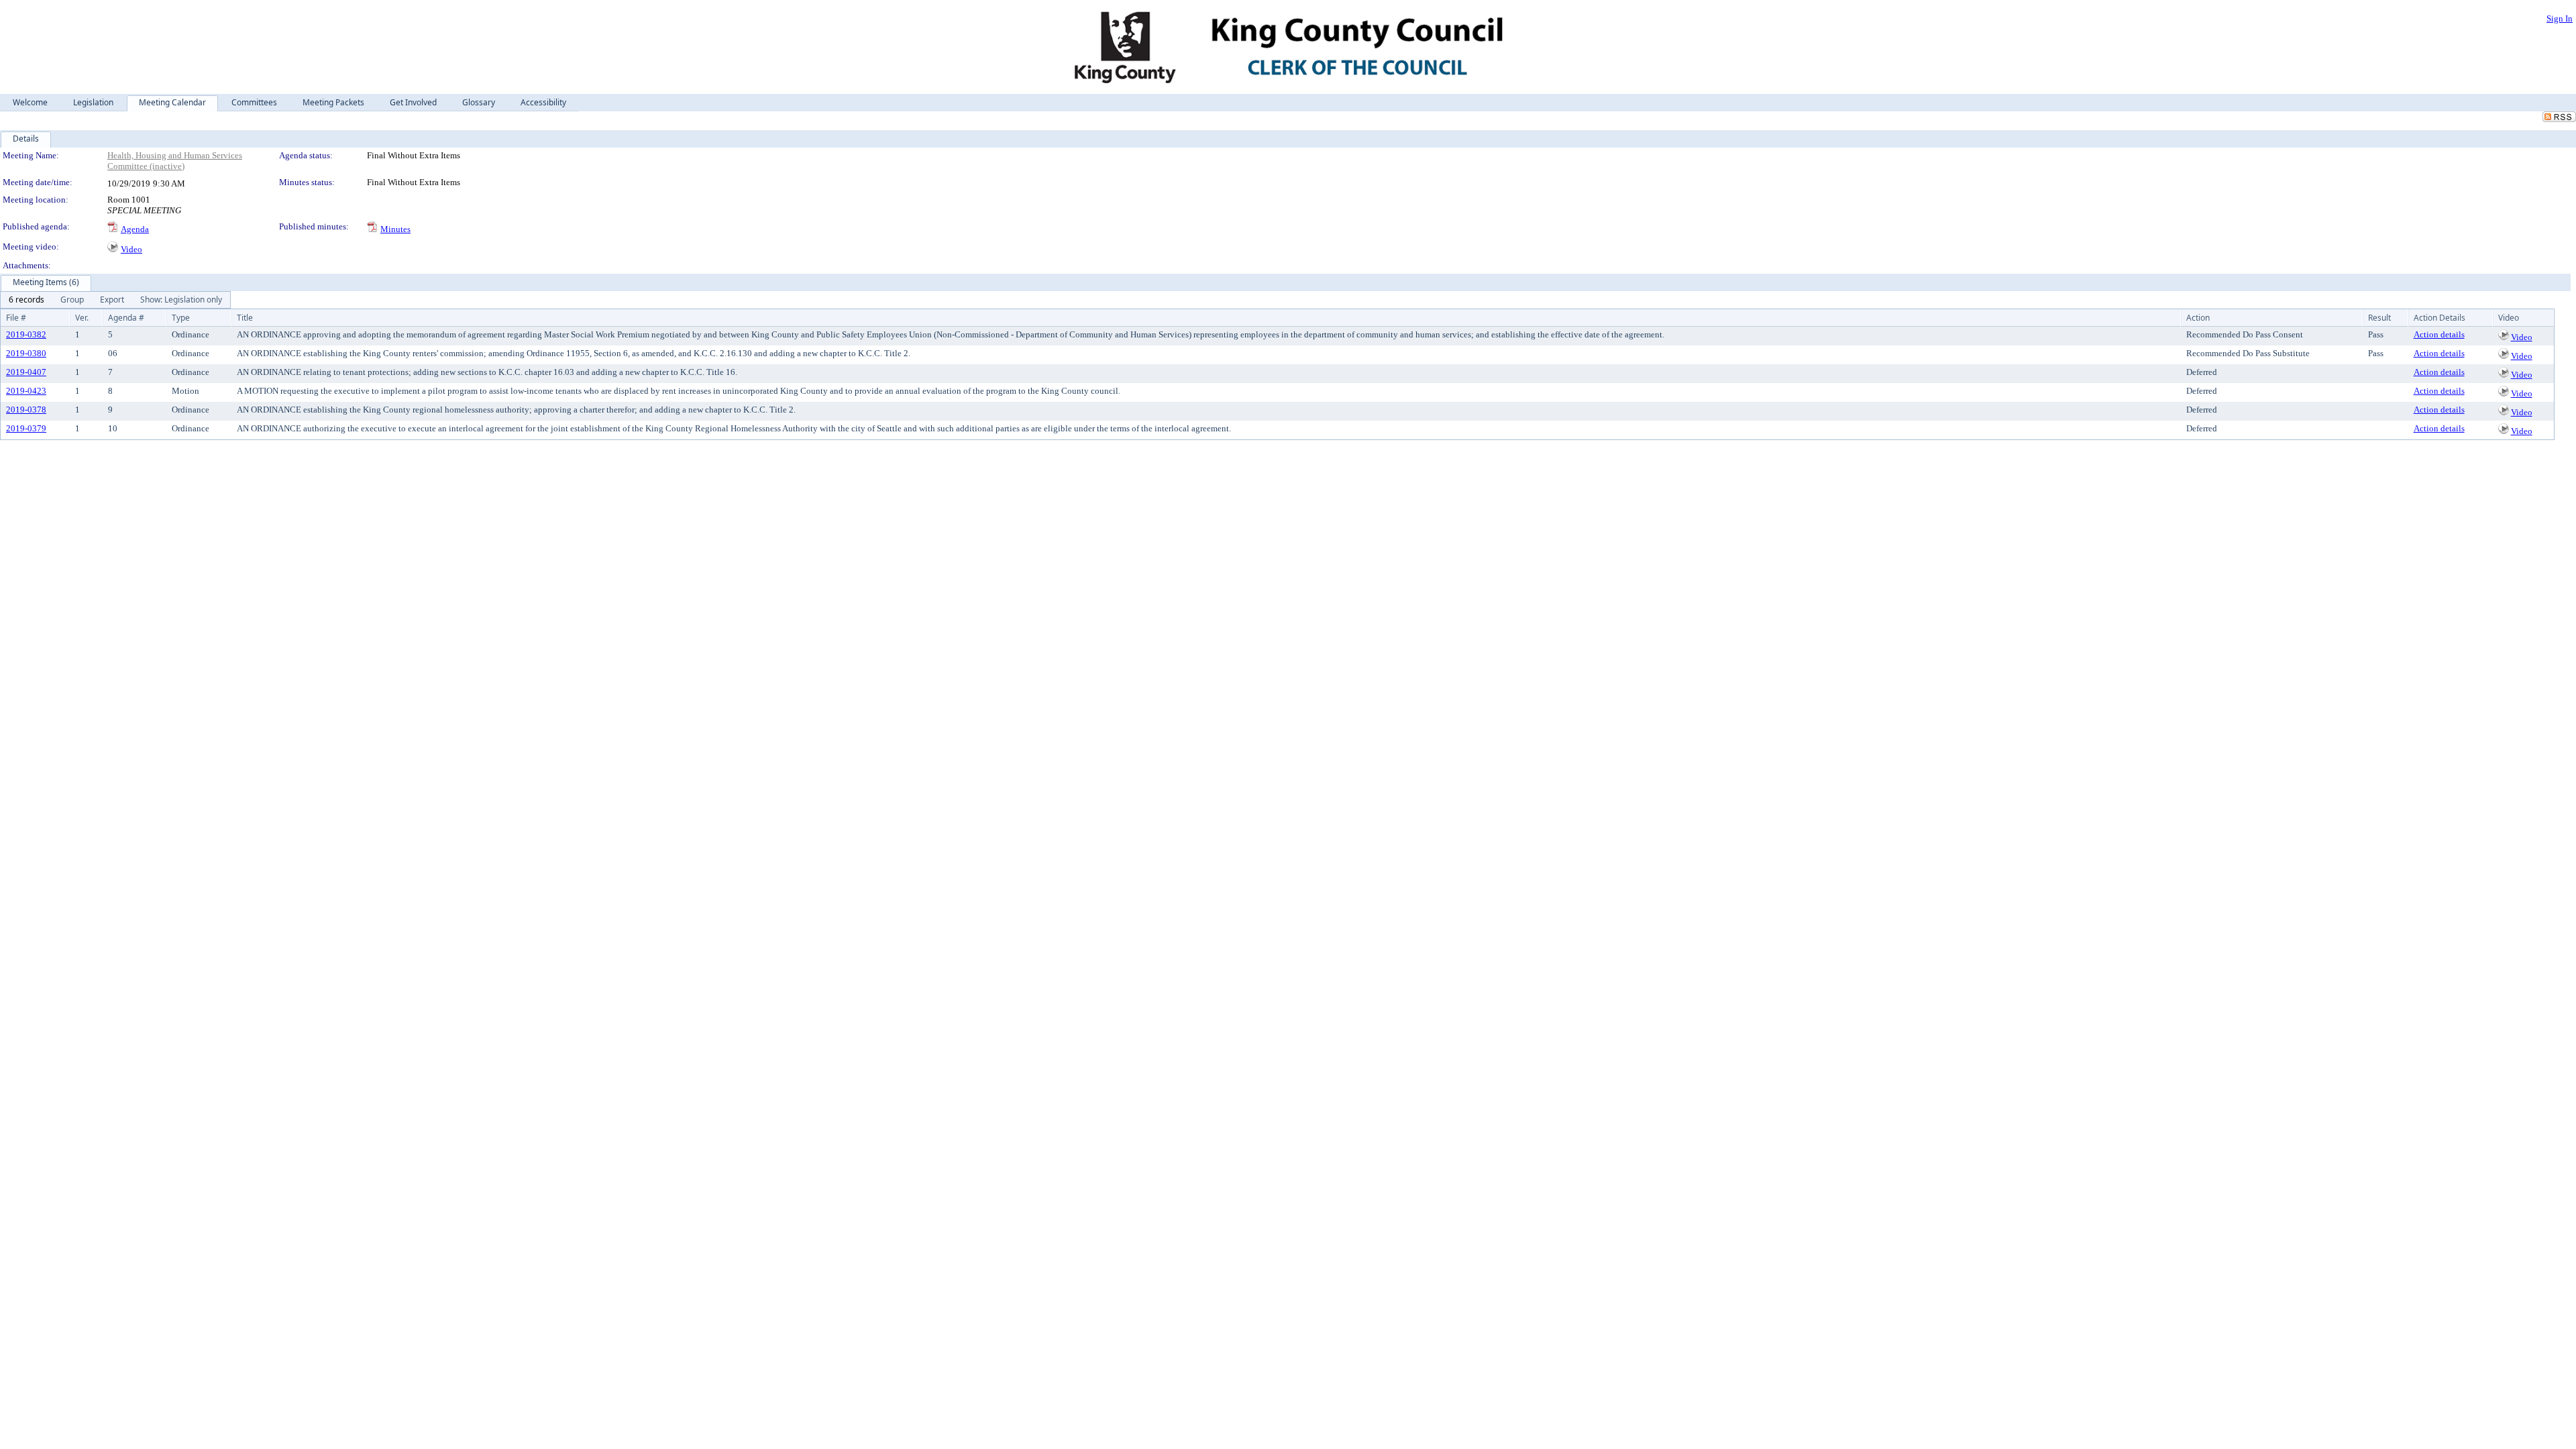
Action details (2439, 334)
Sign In (2560, 18)
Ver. (82, 318)
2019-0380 (26, 353)
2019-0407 (26, 372)
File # (16, 318)
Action (2198, 318)
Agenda (135, 229)
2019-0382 (26, 334)
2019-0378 (26, 410)
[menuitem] (26, 300)
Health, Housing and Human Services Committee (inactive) (175, 161)
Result (2379, 318)
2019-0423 (26, 391)
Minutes (395, 229)
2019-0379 (26, 428)
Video (131, 249)
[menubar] (115, 300)
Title (245, 318)
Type (181, 318)
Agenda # (126, 318)
